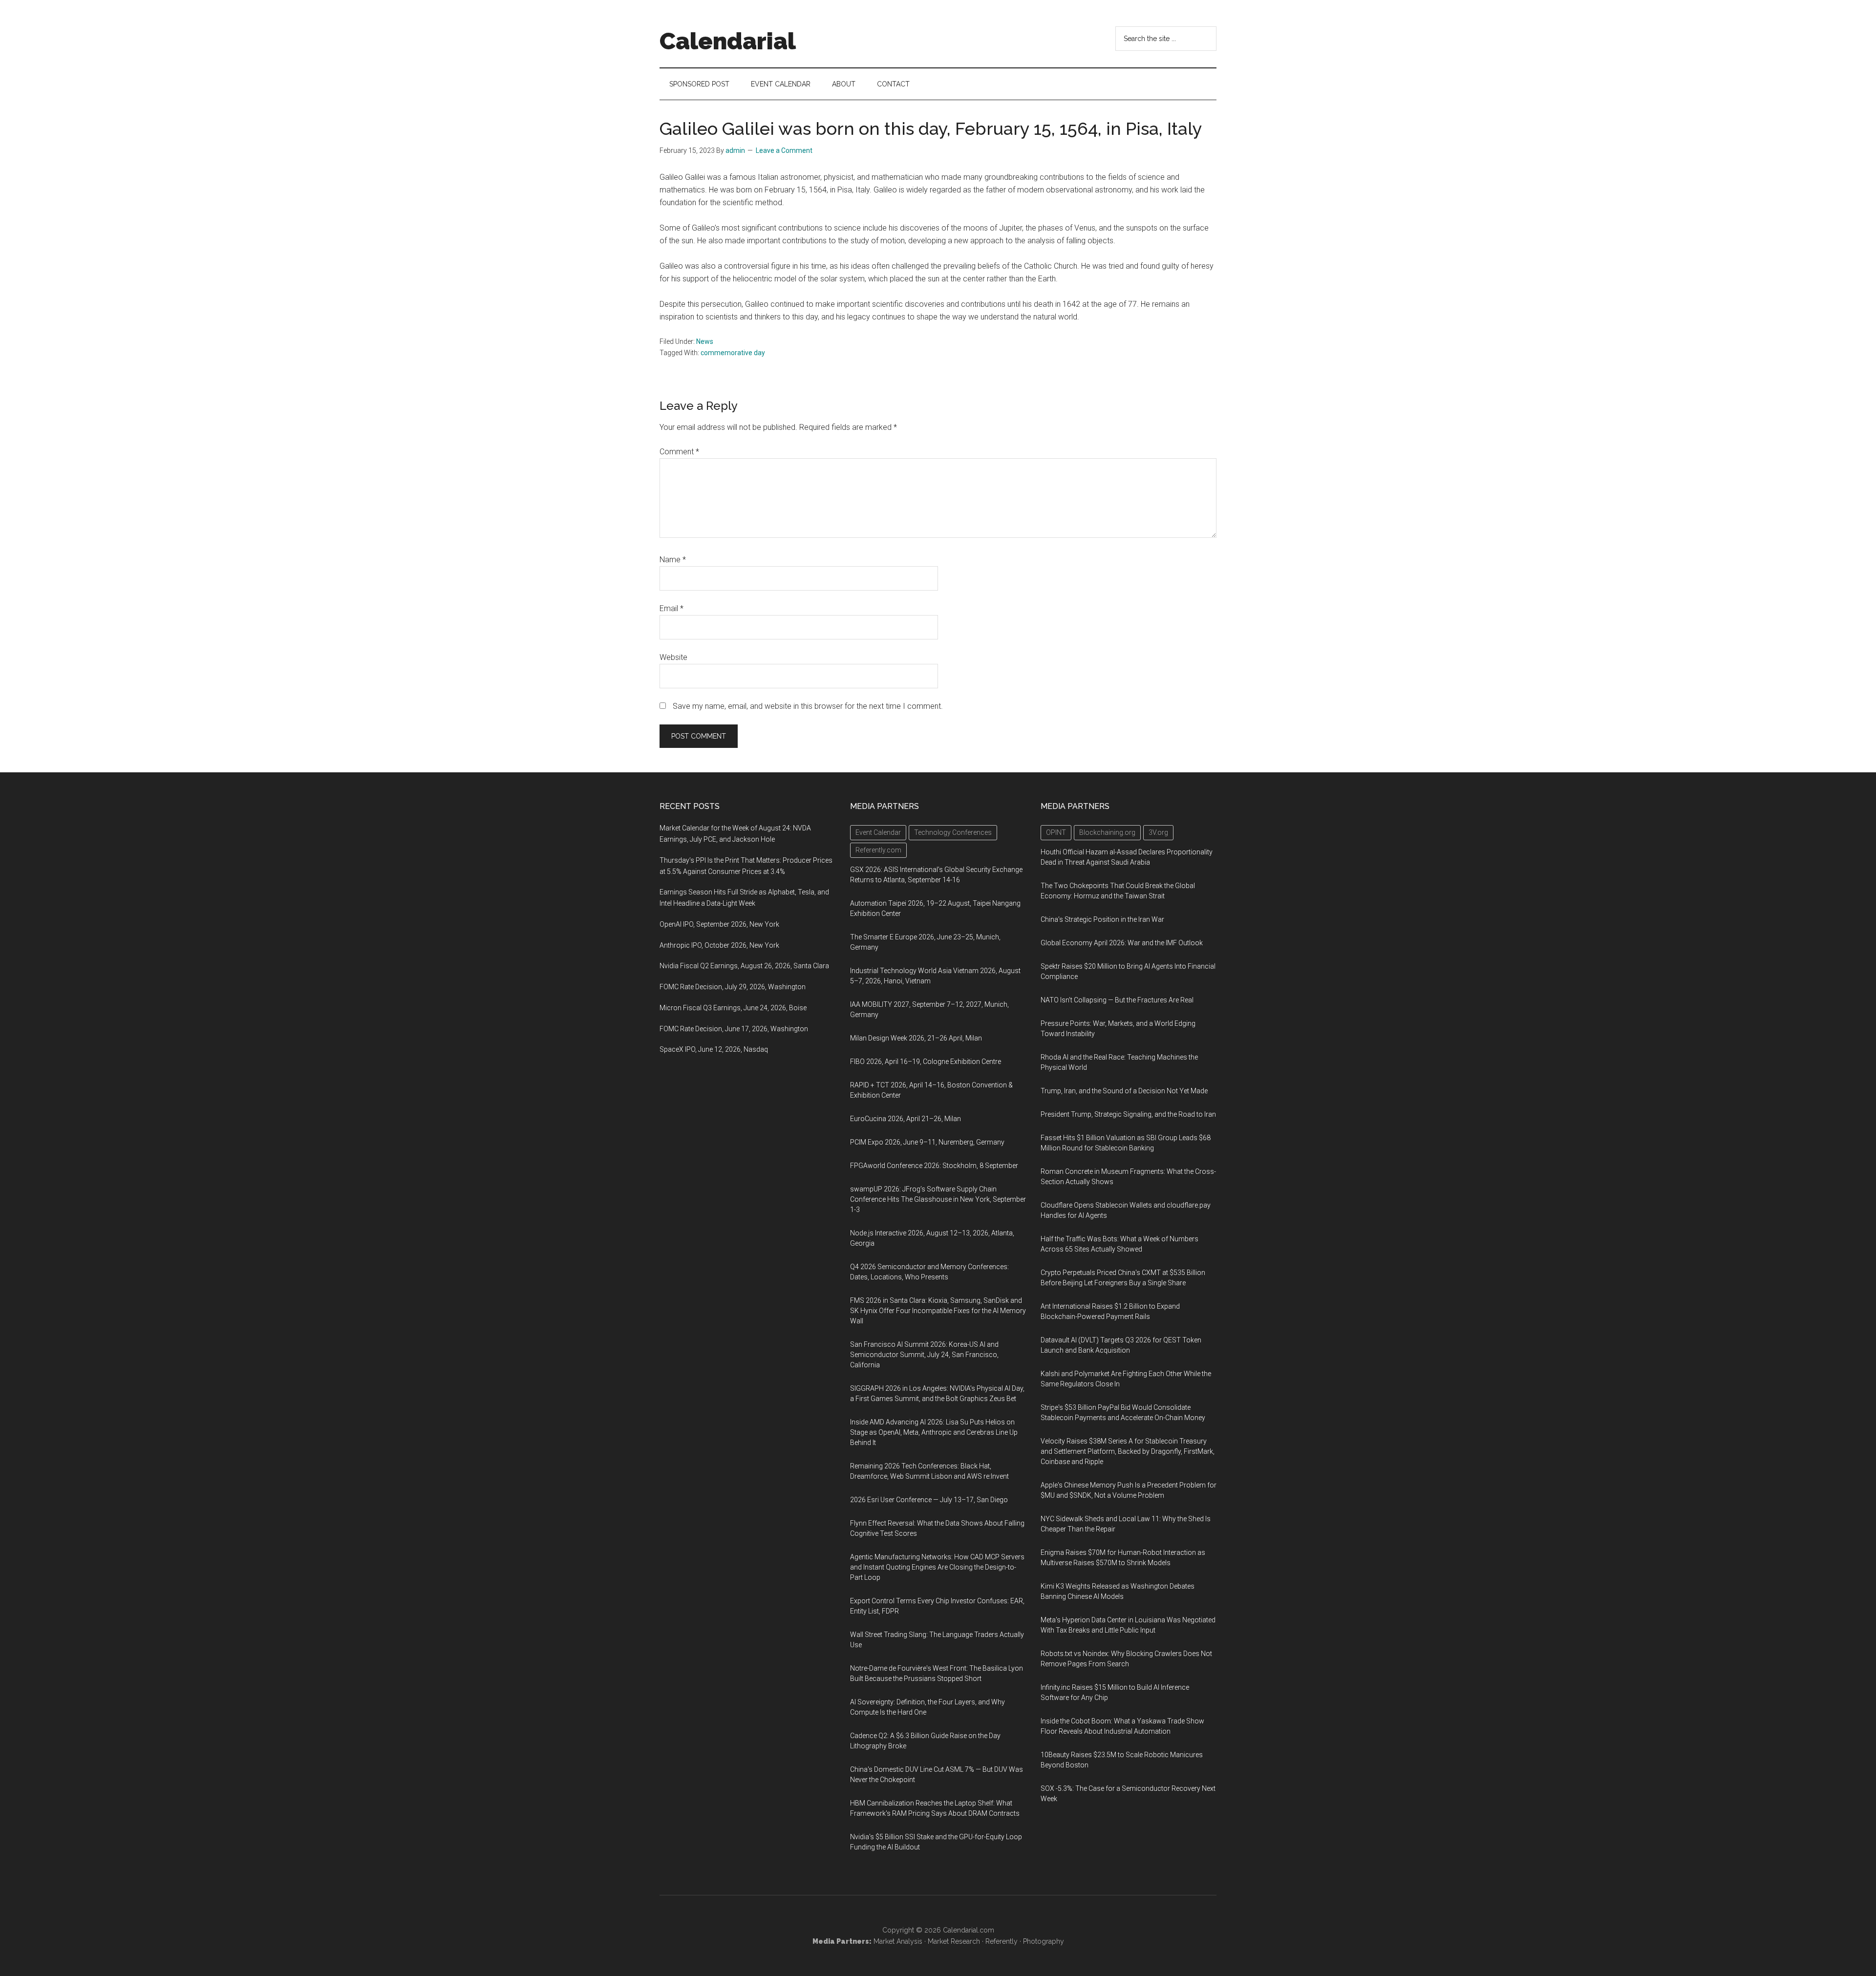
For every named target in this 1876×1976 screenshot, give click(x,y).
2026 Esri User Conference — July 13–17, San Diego (929, 1500)
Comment (679, 452)
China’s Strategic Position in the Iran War (1102, 919)
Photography (1044, 1941)
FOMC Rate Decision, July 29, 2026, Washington (733, 987)
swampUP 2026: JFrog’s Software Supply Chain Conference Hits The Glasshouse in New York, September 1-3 (938, 1199)
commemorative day (733, 353)
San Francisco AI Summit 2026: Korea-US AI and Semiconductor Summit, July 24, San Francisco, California (924, 1355)
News (705, 341)
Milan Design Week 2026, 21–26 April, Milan (916, 1038)
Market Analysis (898, 1941)
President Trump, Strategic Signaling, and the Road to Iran (1128, 1114)
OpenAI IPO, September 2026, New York (719, 924)
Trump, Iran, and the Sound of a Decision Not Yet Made (1124, 1091)
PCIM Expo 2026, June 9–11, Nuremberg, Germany (927, 1142)
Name (673, 560)
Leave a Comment (784, 150)
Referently (1002, 1941)
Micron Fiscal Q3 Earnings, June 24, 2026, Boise (733, 1008)
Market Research (954, 1941)
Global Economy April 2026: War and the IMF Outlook (1122, 943)
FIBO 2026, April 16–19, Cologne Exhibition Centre (926, 1062)
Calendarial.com (969, 1930)
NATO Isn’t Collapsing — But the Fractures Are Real (1117, 1000)
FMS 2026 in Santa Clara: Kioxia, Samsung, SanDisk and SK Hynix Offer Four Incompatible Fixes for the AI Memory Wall (938, 1311)
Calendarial (728, 41)
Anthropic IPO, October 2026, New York (719, 945)
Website (673, 657)
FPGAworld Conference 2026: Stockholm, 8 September (934, 1166)
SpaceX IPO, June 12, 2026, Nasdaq (714, 1049)
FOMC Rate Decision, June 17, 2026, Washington (734, 1029)
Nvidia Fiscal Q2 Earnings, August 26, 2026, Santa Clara (744, 966)
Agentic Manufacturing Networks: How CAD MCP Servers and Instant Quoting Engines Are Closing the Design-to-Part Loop (937, 1567)
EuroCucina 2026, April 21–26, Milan (906, 1119)
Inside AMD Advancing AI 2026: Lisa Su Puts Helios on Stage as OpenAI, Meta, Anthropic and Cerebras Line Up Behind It (934, 1432)
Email (672, 608)
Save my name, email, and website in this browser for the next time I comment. (808, 706)
